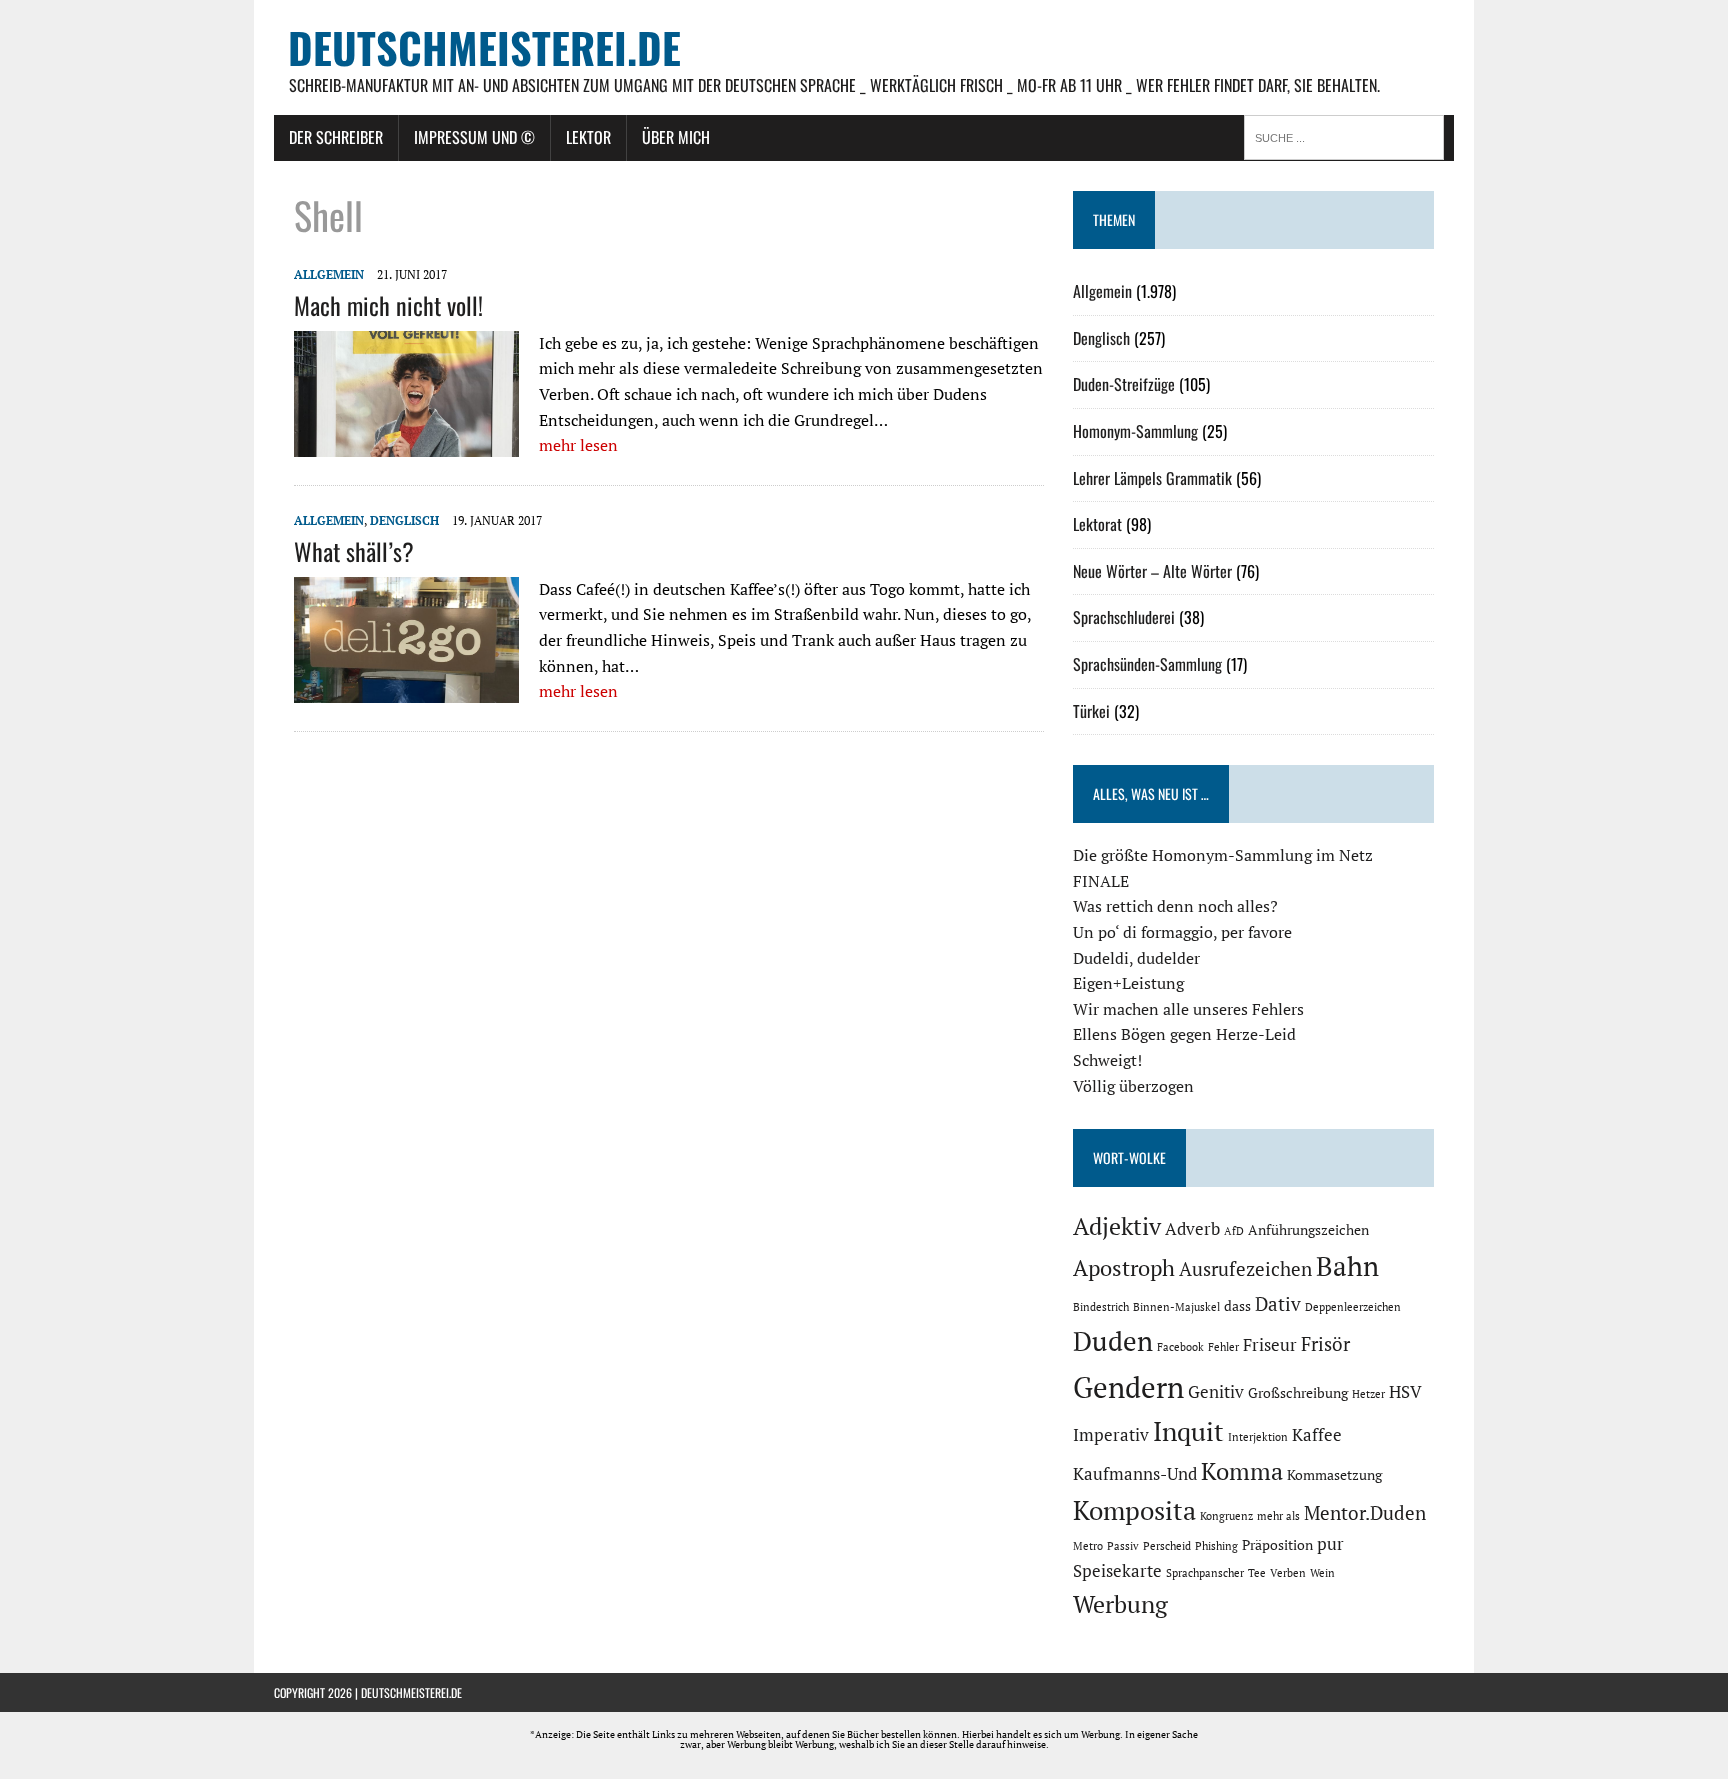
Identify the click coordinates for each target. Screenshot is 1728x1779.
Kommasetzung (1334, 1474)
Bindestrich (1101, 1307)
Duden (1113, 1341)
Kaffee (1317, 1435)
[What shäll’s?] (406, 690)
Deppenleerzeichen (1353, 1307)
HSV (1405, 1392)
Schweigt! (1107, 1060)
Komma (1242, 1471)
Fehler (1223, 1347)
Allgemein (329, 274)
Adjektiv (1117, 1226)
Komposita (1134, 1510)
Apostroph (1124, 1267)
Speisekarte (1117, 1571)
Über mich (676, 137)
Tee (1257, 1573)
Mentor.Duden (1365, 1513)
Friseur (1270, 1345)
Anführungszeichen (1308, 1229)
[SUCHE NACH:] (1349, 136)
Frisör (1325, 1344)
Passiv (1123, 1546)
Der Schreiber (336, 137)
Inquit (1188, 1431)
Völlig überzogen (1133, 1086)
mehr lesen (578, 445)
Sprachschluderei (1124, 617)
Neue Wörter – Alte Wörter (1152, 571)
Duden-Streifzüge (1124, 384)
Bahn (1347, 1266)
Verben (1288, 1573)
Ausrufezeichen (1245, 1269)
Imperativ (1111, 1435)
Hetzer (1368, 1394)
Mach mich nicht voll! (388, 305)
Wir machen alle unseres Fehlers (1188, 1009)
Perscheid (1167, 1546)
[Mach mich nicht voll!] (406, 444)
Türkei (1091, 711)
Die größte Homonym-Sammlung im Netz (1223, 855)
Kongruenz (1226, 1516)
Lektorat (1097, 524)
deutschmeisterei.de (411, 1692)
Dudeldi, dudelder (1136, 958)
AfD (1234, 1231)
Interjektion (1258, 1437)
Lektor (588, 137)
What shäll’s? (354, 551)
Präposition (1277, 1544)
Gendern (1128, 1387)
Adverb (1192, 1229)
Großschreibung (1298, 1392)
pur (1330, 1544)
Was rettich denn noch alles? (1175, 906)
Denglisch (404, 520)
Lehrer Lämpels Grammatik (1152, 478)
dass (1237, 1305)
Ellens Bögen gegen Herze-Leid (1184, 1034)
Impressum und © (474, 137)
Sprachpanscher (1205, 1573)
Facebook (1180, 1347)
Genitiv (1216, 1392)
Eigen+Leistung (1128, 983)
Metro (1088, 1546)
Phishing (1216, 1546)
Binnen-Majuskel (1176, 1307)
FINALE (1101, 881)
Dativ (1278, 1304)
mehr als (1278, 1516)
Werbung (1120, 1604)
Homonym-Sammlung (1135, 431)
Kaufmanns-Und (1135, 1474)
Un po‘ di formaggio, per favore (1182, 932)
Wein (1322, 1573)
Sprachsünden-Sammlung (1147, 664)
